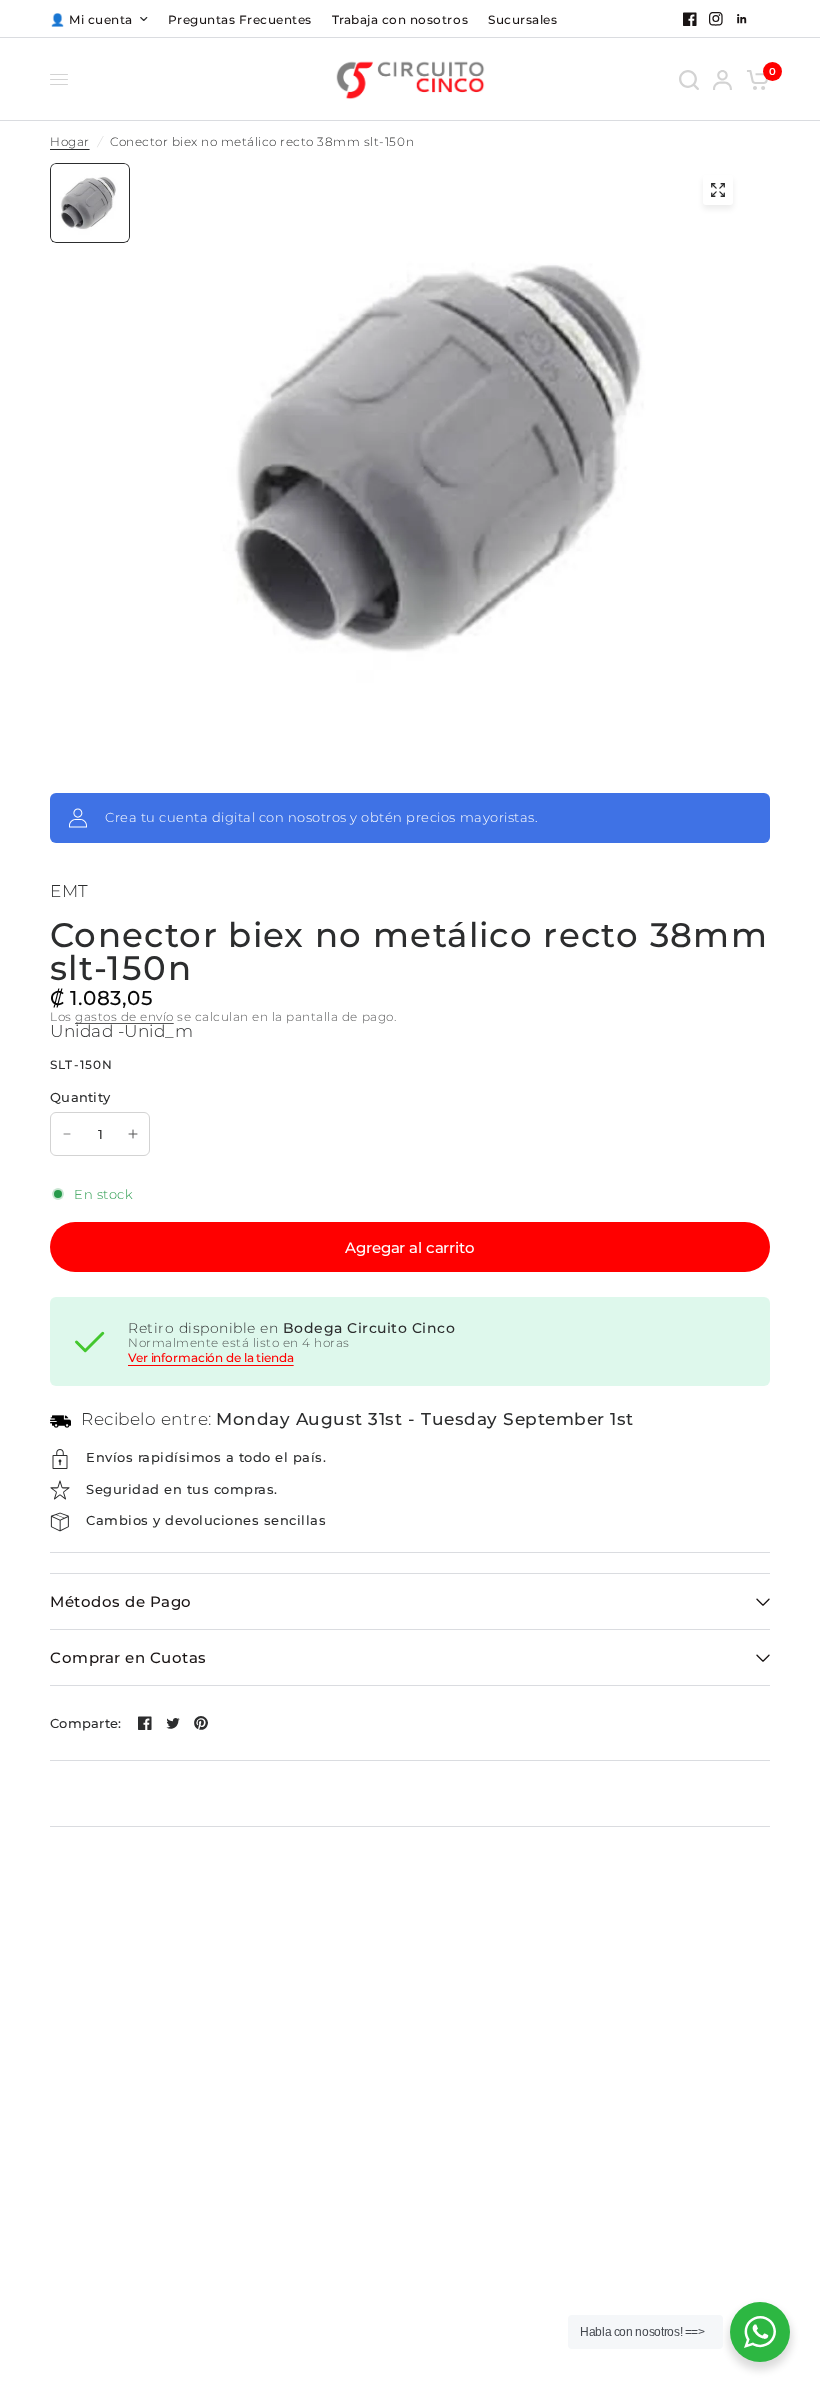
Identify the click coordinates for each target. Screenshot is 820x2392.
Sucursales (522, 19)
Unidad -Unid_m (121, 1031)
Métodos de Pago (121, 1601)
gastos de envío (124, 1016)
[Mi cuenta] (722, 79)
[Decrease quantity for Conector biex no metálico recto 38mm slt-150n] (67, 1134)
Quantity (80, 1097)
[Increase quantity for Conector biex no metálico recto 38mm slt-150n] (133, 1134)
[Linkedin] (742, 19)
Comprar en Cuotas (128, 1657)
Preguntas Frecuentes (240, 19)
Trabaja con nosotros (400, 19)
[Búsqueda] (689, 79)
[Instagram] (716, 19)
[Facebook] (690, 19)
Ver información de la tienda (211, 1358)
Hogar (70, 142)
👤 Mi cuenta (91, 19)
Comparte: (85, 1723)
